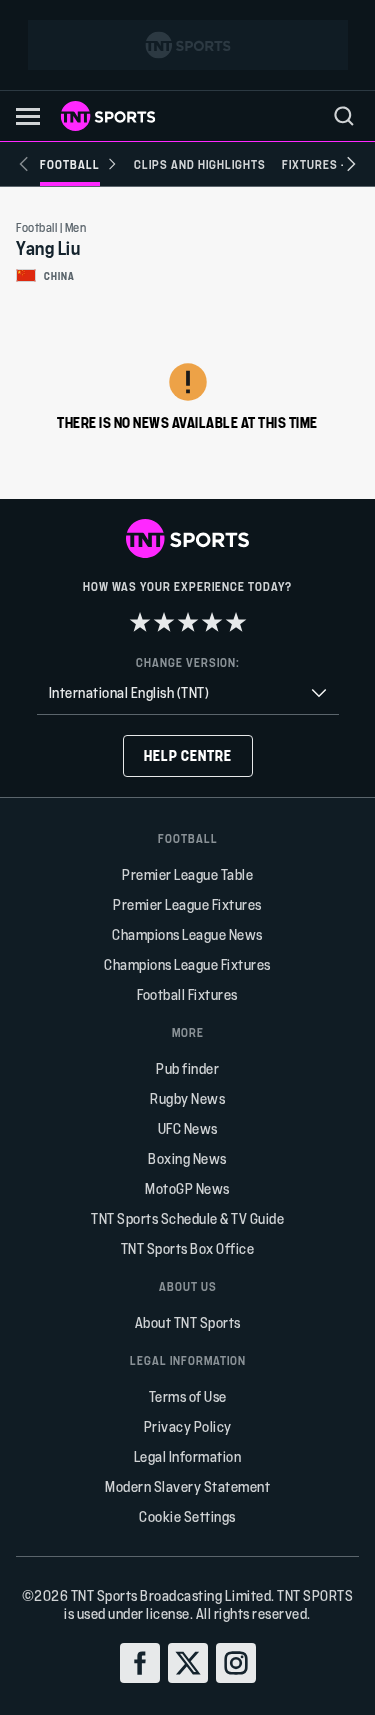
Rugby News (187, 1098)
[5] (236, 622)
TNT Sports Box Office (188, 1248)
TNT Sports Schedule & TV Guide (187, 1218)
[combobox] (188, 693)
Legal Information (188, 1456)
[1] (140, 622)
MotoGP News (187, 1188)
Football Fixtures (187, 994)
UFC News (188, 1128)
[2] (164, 622)
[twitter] (188, 1663)
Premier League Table (187, 874)
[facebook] (140, 1663)
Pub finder (187, 1068)
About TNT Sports (188, 1322)
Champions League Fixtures (187, 964)
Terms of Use (188, 1396)
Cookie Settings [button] (187, 1516)
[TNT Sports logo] (108, 116)
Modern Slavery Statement (187, 1486)
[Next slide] (351, 164)
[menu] (344, 116)
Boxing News (187, 1158)
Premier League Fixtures (187, 904)
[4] (212, 622)
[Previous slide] (24, 164)
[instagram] (236, 1663)
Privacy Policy (188, 1426)
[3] (188, 622)
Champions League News (187, 934)
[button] (28, 116)
